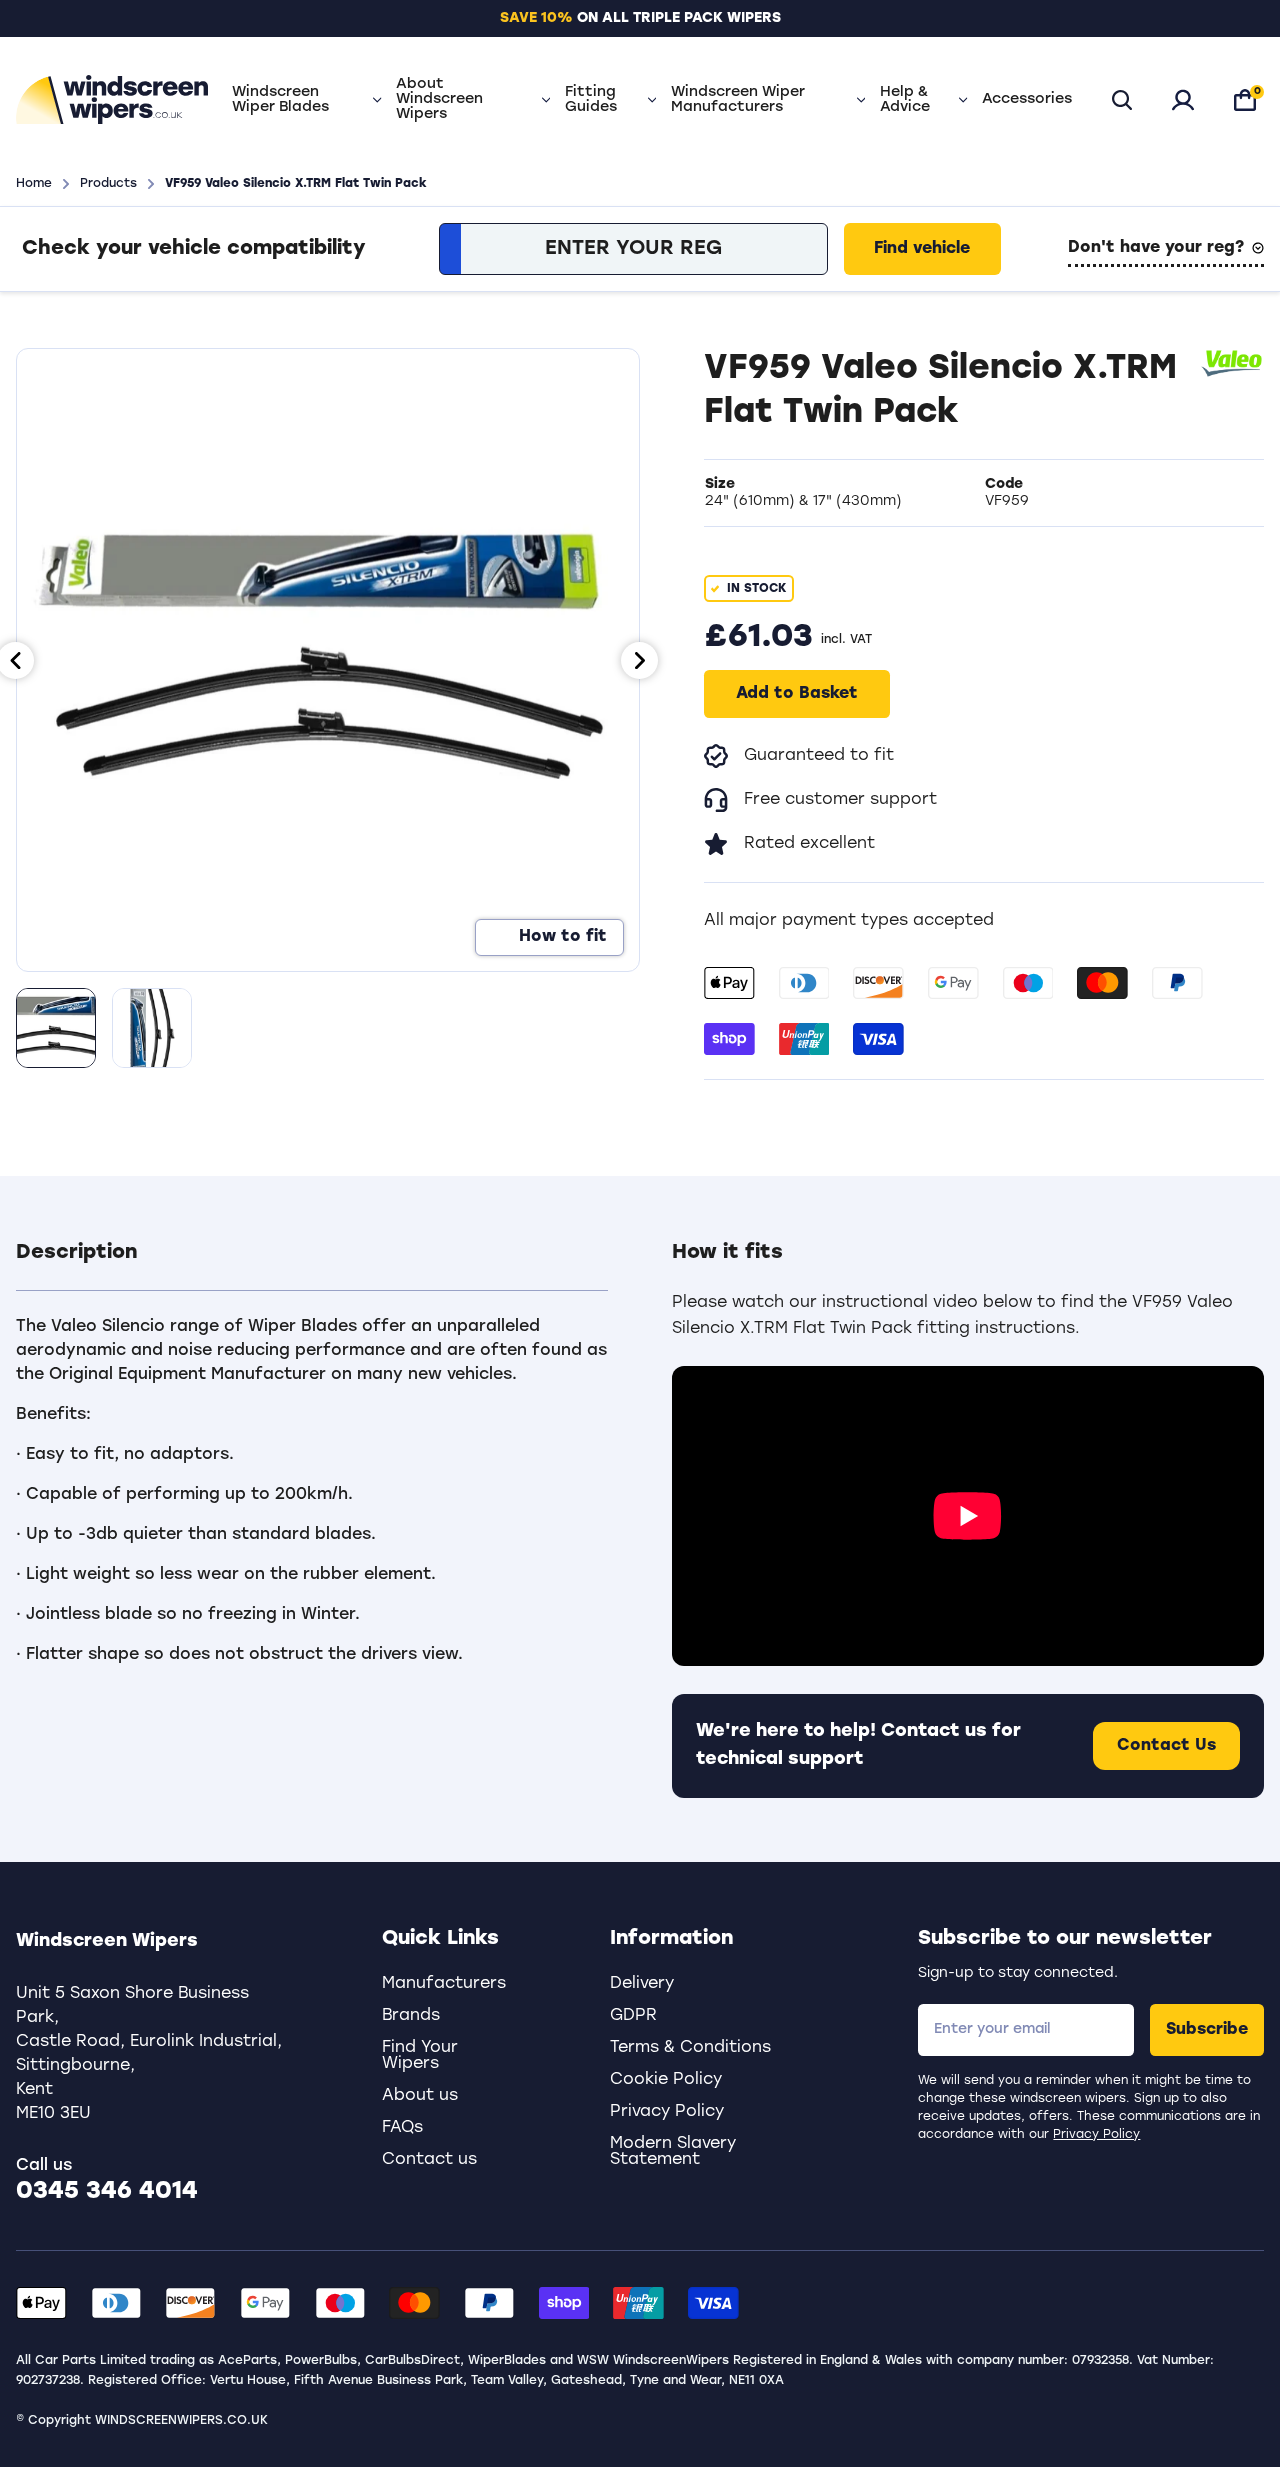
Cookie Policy (666, 2080)
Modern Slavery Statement (673, 2152)
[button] (312, 1265)
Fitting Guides (591, 100)
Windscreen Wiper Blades (280, 100)
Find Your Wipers (420, 2056)
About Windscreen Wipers (439, 99)
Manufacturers (444, 1984)
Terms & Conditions (690, 2048)
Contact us (429, 2160)
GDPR (633, 2016)
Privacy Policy (1096, 2135)
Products (108, 184)
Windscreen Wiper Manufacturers (738, 100)
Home (34, 184)
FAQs (402, 2128)
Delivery (642, 1984)
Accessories (1027, 99)
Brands (411, 2016)
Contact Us (1166, 1746)
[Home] (112, 100)
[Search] (1122, 100)
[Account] (1183, 100)
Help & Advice (905, 100)
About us (420, 2096)
